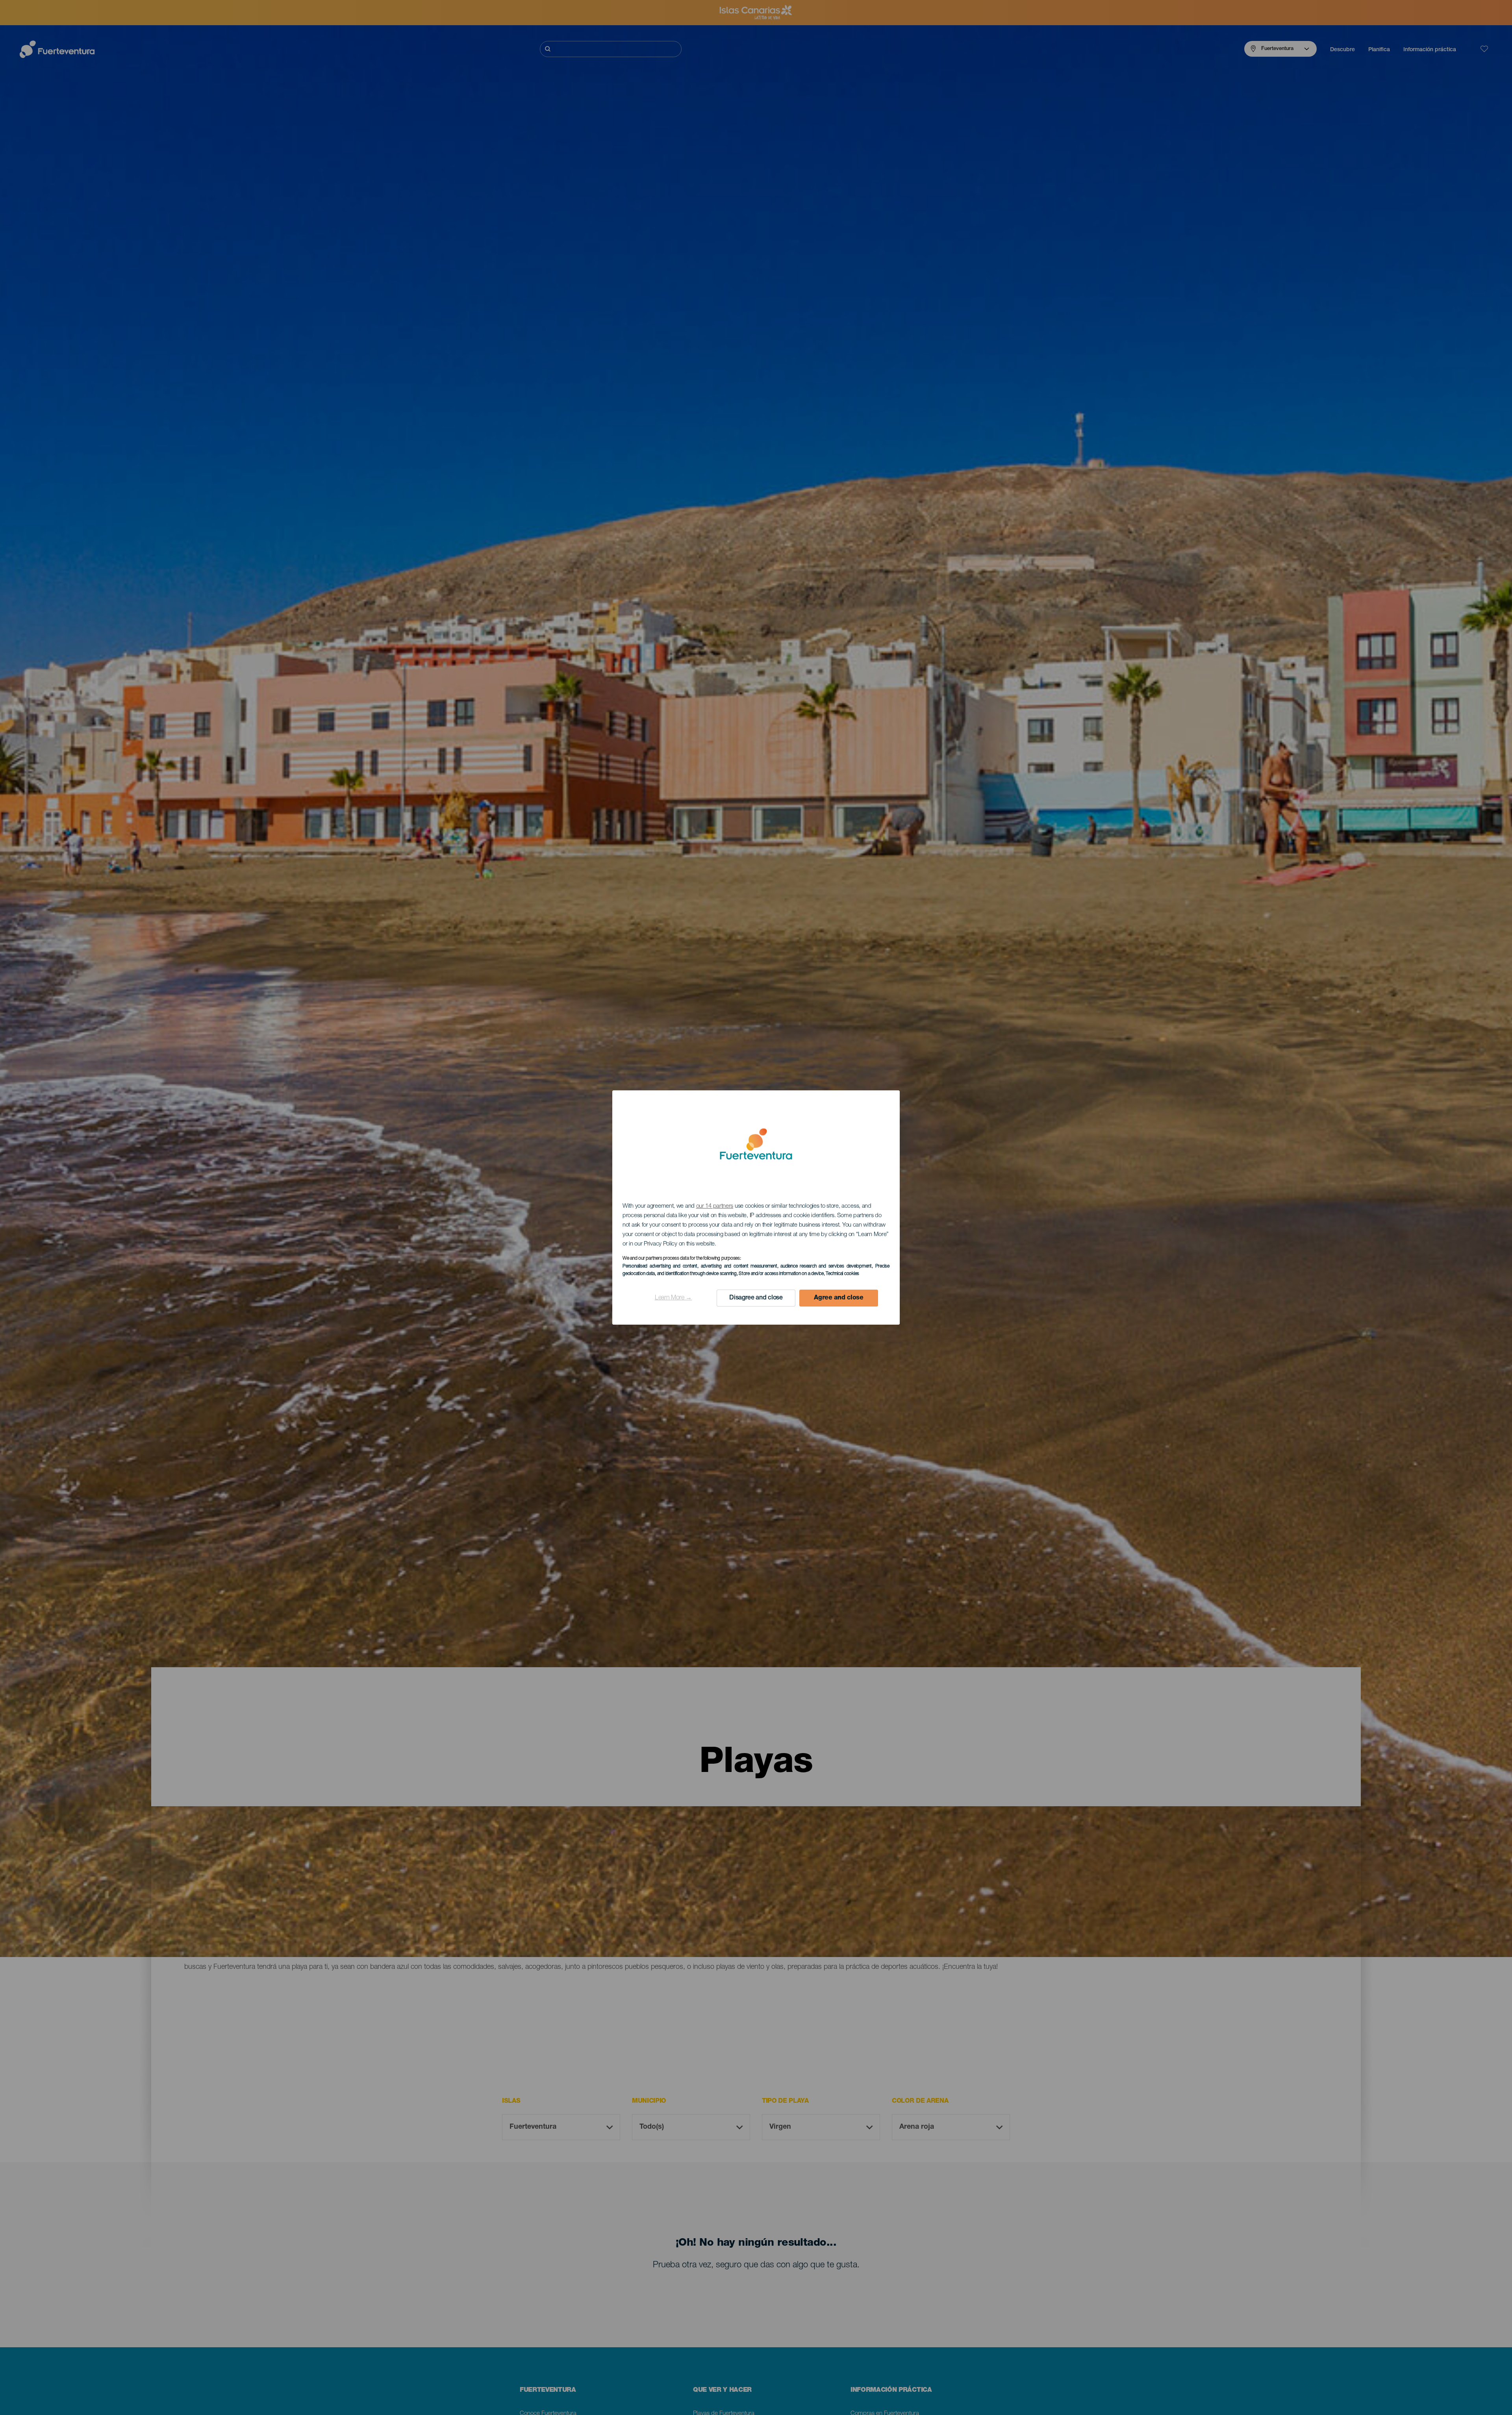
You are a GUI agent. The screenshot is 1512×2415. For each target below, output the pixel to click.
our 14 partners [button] (715, 1206)
